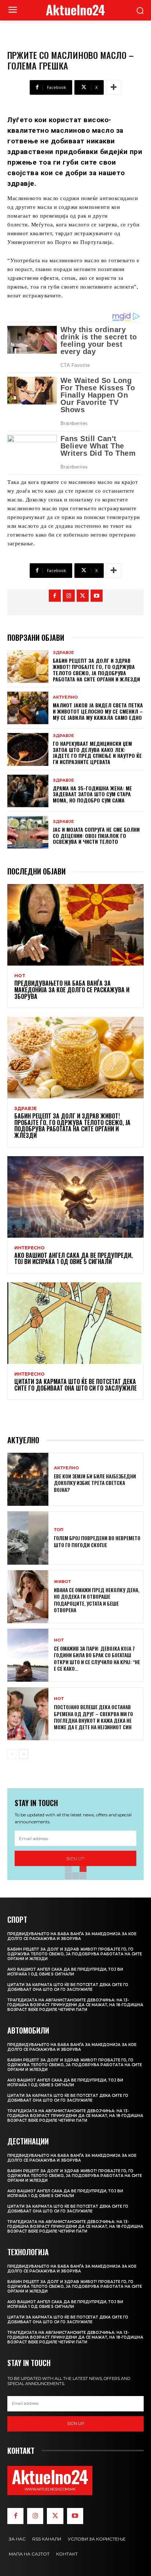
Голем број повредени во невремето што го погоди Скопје (97, 1541)
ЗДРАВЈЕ (63, 653)
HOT (20, 976)
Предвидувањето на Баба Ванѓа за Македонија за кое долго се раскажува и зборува (72, 990)
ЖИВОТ (62, 1582)
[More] (114, 87)
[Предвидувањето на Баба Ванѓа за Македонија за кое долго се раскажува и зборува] (75, 925)
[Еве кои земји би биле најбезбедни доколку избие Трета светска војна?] (28, 1479)
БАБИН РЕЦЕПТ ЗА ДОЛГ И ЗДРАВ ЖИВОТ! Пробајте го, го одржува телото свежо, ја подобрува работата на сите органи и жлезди (96, 670)
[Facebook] (55, 596)
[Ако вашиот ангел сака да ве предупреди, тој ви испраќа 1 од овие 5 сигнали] (75, 1197)
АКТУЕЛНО (65, 697)
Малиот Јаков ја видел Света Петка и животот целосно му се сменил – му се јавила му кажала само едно (98, 711)
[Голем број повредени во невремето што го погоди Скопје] (28, 1538)
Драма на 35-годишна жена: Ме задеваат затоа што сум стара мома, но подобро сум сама (92, 794)
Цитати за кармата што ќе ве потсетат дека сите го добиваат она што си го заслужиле (75, 1385)
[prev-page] (12, 1754)
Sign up (76, 2423)
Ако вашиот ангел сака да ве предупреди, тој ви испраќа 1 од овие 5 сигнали (73, 1259)
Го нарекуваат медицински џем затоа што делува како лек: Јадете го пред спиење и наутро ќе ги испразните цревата (97, 753)
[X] (83, 596)
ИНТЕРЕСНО (30, 1248)
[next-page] (24, 1754)
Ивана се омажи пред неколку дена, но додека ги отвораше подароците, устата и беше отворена (97, 1600)
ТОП (59, 1530)
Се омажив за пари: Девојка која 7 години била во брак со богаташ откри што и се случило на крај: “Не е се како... (97, 1658)
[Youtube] (97, 596)
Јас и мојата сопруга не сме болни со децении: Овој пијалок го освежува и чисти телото (96, 836)
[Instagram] (69, 596)
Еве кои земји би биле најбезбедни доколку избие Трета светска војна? (95, 1483)
